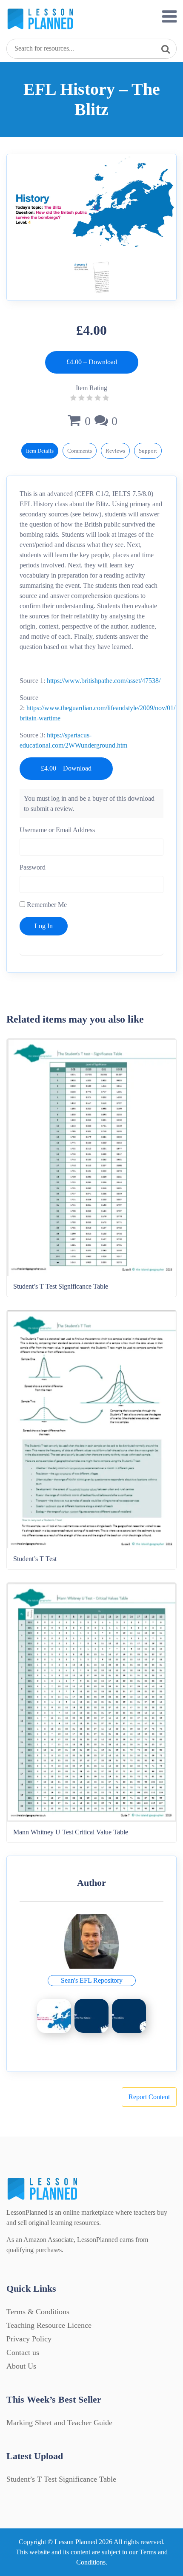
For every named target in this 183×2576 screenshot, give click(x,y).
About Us (21, 2366)
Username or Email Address (57, 830)
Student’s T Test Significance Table (61, 2479)
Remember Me (46, 905)
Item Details (40, 451)
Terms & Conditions (38, 2312)
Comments (80, 451)
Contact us (23, 2352)
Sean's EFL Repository (92, 1980)
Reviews (115, 451)
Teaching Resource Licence (49, 2325)
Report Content (149, 2097)
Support (148, 451)
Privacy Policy (29, 2339)
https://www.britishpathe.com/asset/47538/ (104, 681)
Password (33, 867)
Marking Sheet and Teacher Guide (59, 2423)
